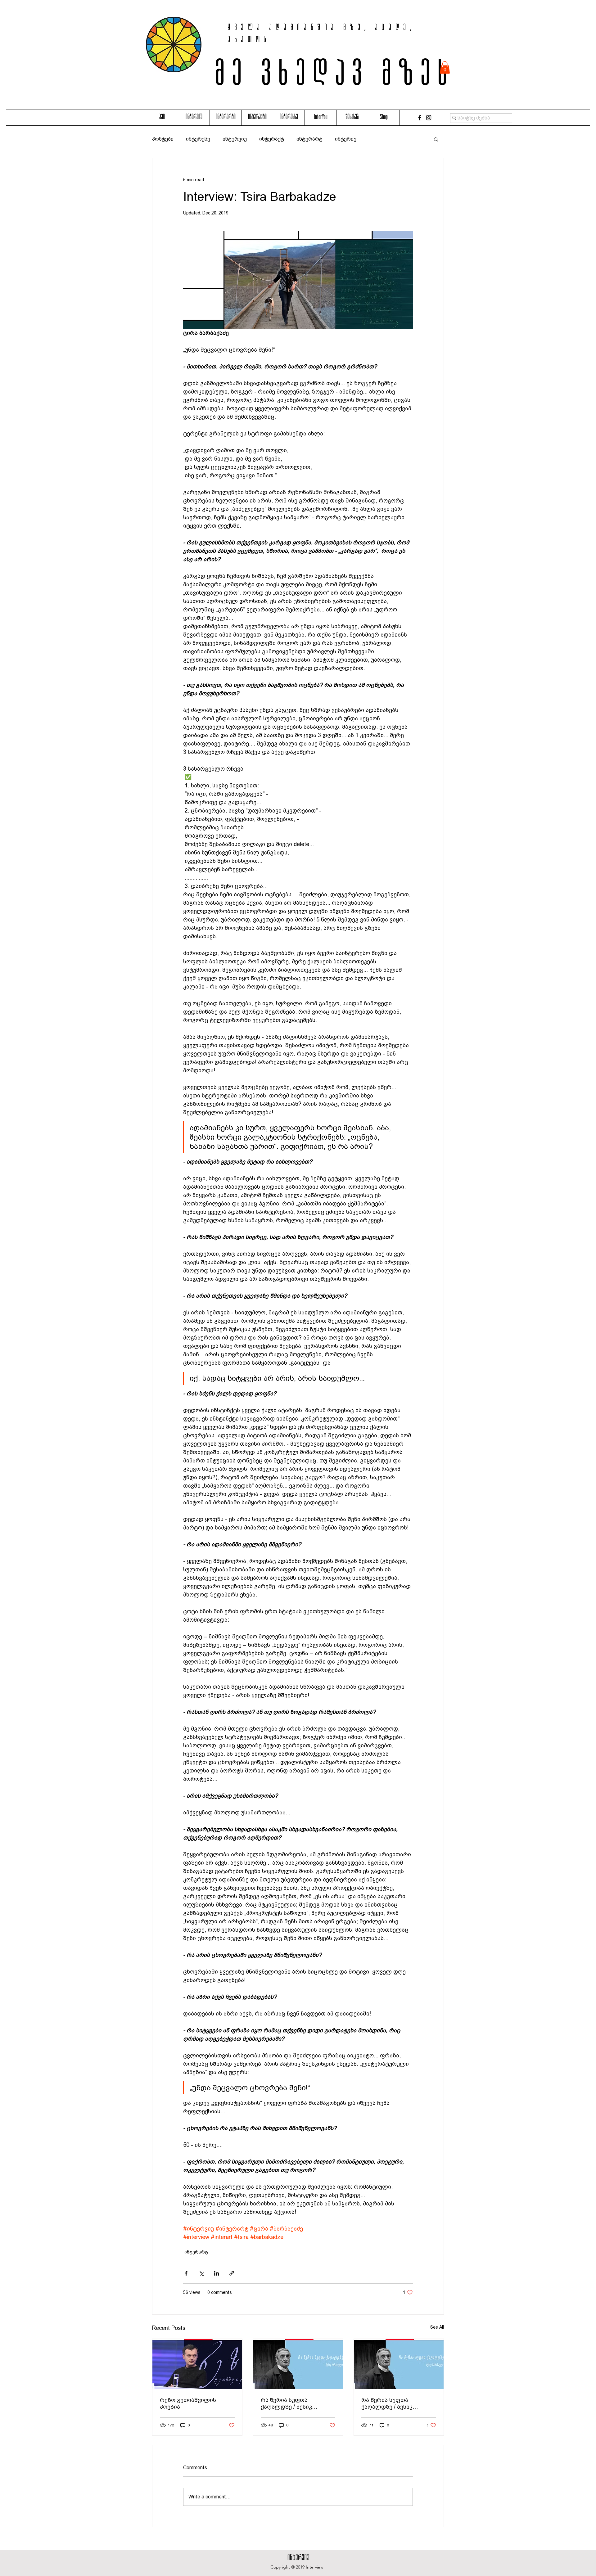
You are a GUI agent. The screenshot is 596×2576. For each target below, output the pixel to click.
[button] (445, 68)
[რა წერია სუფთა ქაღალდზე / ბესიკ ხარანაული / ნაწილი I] (399, 2364)
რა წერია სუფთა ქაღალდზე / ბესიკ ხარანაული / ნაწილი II (292, 2403)
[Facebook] (420, 118)
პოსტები (163, 139)
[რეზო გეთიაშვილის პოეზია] (197, 2364)
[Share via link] (232, 2273)
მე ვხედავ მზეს (335, 77)
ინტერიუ (346, 139)
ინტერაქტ (272, 139)
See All (437, 2327)
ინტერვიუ (235, 139)
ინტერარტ (309, 139)
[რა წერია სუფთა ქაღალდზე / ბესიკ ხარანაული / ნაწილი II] (298, 2364)
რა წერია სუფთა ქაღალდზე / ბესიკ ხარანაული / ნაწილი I (392, 2403)
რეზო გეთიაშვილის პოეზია (188, 2403)
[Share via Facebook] (186, 2273)
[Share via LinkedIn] (217, 2273)
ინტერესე (198, 139)
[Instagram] (429, 118)
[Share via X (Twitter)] (201, 2273)
